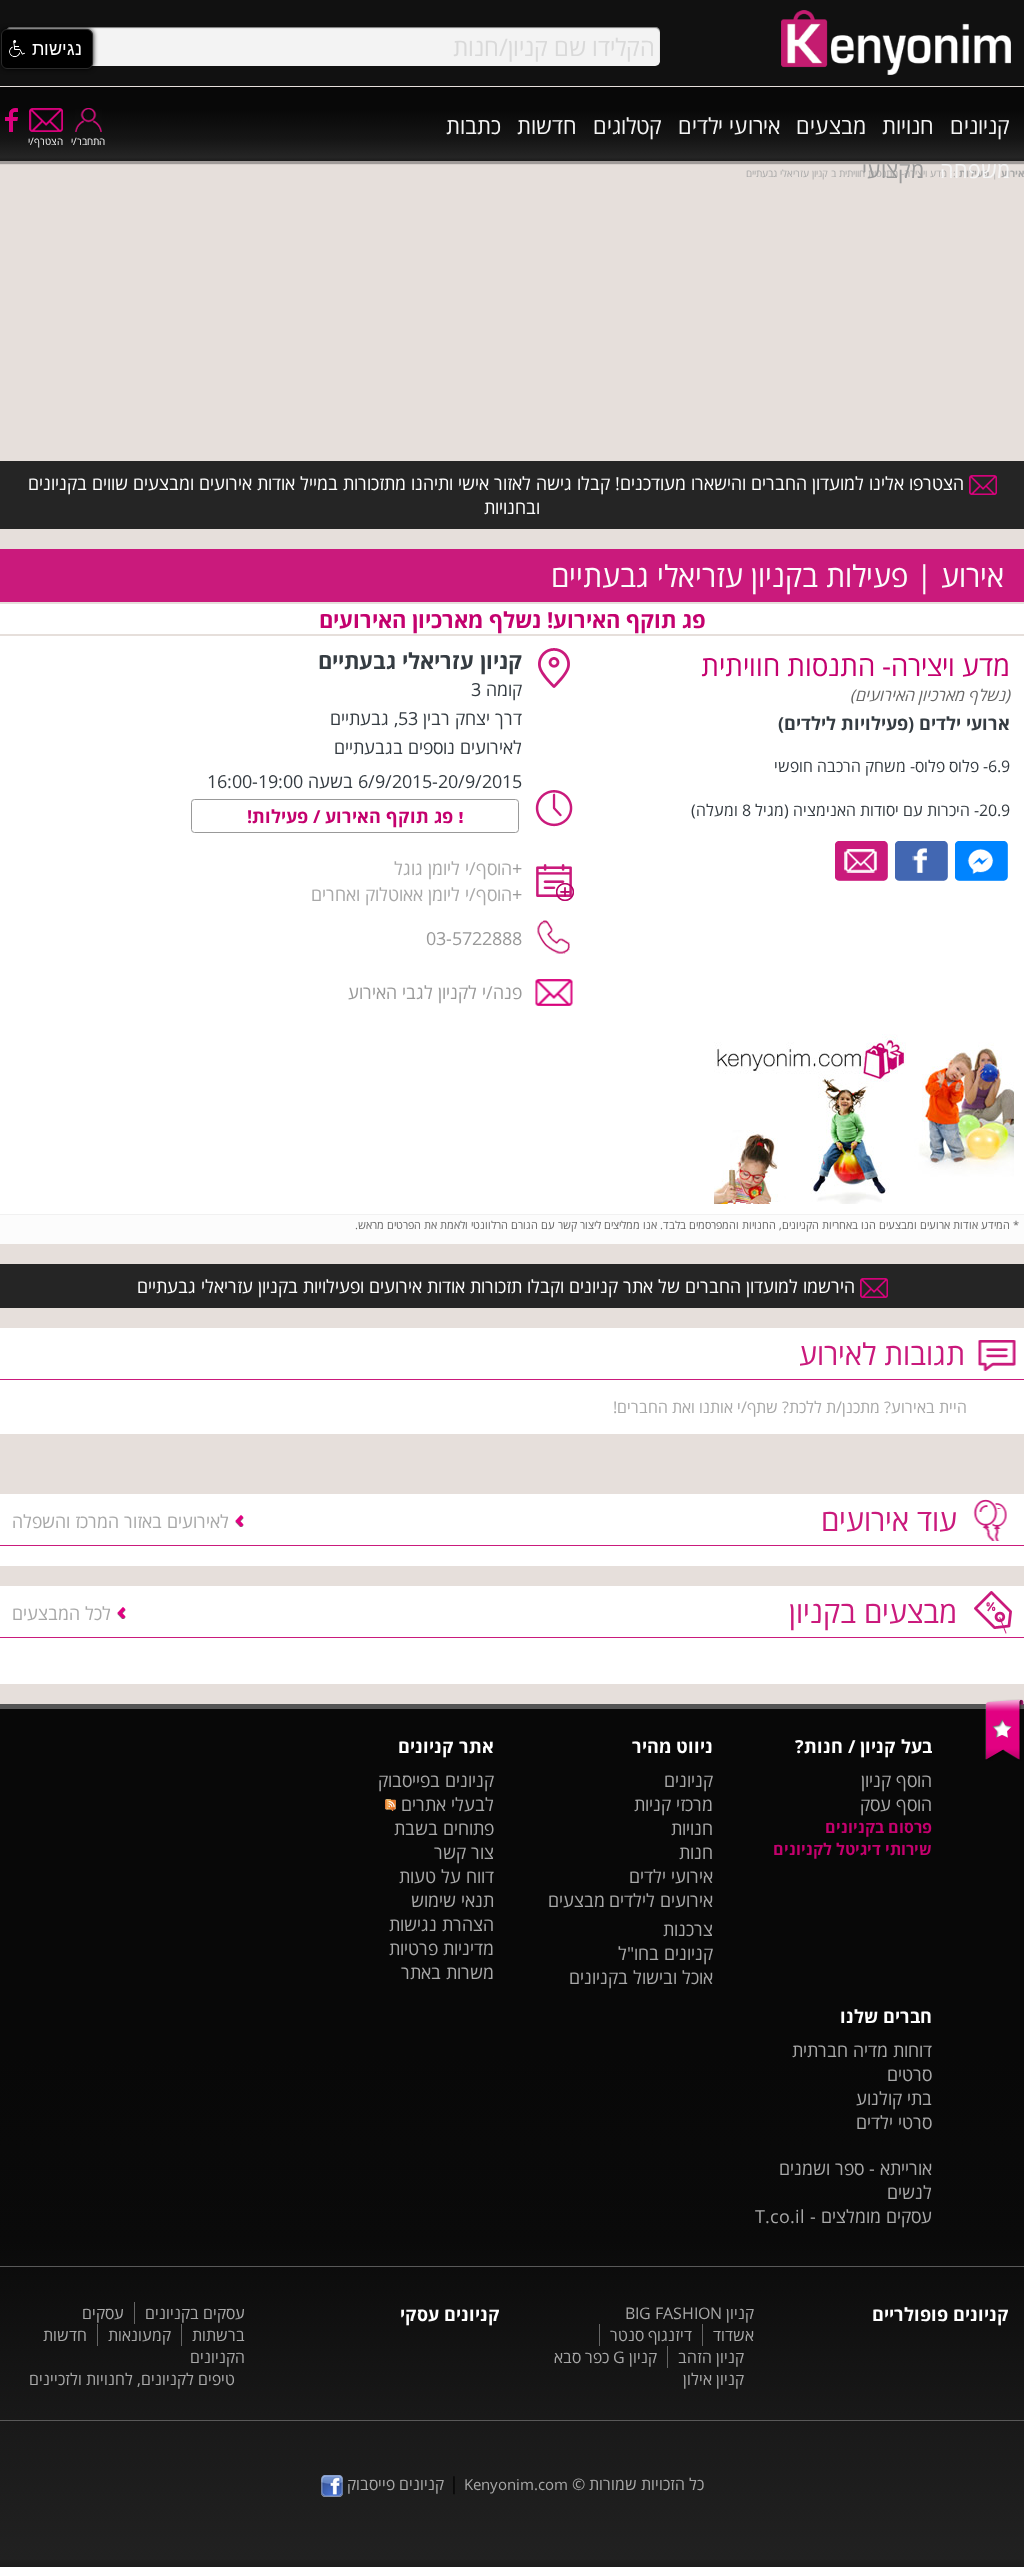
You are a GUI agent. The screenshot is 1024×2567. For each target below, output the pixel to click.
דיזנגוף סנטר (651, 2335)
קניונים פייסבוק (393, 2484)
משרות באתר (447, 1972)
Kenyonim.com (516, 2484)
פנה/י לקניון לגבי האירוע (435, 992)
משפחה (975, 169)
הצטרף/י (45, 141)
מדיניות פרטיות (441, 1948)
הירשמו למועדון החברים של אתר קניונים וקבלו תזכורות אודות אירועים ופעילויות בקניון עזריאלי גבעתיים (498, 1286)
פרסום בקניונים (878, 1827)
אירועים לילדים (661, 1900)
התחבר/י (88, 141)
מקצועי (893, 169)
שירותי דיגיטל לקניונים (852, 1849)
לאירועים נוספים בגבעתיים (428, 747)
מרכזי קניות (673, 1804)
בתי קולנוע (894, 2098)
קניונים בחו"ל (665, 1953)
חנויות (908, 125)
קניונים (980, 125)
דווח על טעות (446, 1876)
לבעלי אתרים (445, 1804)
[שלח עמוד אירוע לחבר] (862, 859)
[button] (47, 49)
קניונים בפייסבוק (436, 1780)
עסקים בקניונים (195, 2313)
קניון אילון (713, 2379)
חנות (696, 1852)
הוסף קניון (896, 1780)
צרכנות (688, 1929)
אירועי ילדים (729, 125)
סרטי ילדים (894, 2122)
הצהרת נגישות (441, 1924)
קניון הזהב (711, 2357)
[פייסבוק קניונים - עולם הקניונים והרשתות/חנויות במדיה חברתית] (10, 119)
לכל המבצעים (61, 1613)
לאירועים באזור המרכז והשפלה (120, 1521)
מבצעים (831, 125)
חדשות (547, 125)
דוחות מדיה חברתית (862, 2050)
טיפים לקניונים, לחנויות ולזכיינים (132, 2379)
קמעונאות (139, 2335)
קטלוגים (627, 125)
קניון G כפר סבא (605, 2357)
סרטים (909, 2074)
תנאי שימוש (452, 1900)
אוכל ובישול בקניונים (641, 1977)
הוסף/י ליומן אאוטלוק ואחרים (411, 894)
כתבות (473, 125)
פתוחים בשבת (444, 1828)
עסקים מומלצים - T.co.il (843, 2216)
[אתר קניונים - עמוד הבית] (1004, 1755)
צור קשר (464, 1852)
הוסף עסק (896, 1804)
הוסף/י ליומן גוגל (453, 868)
